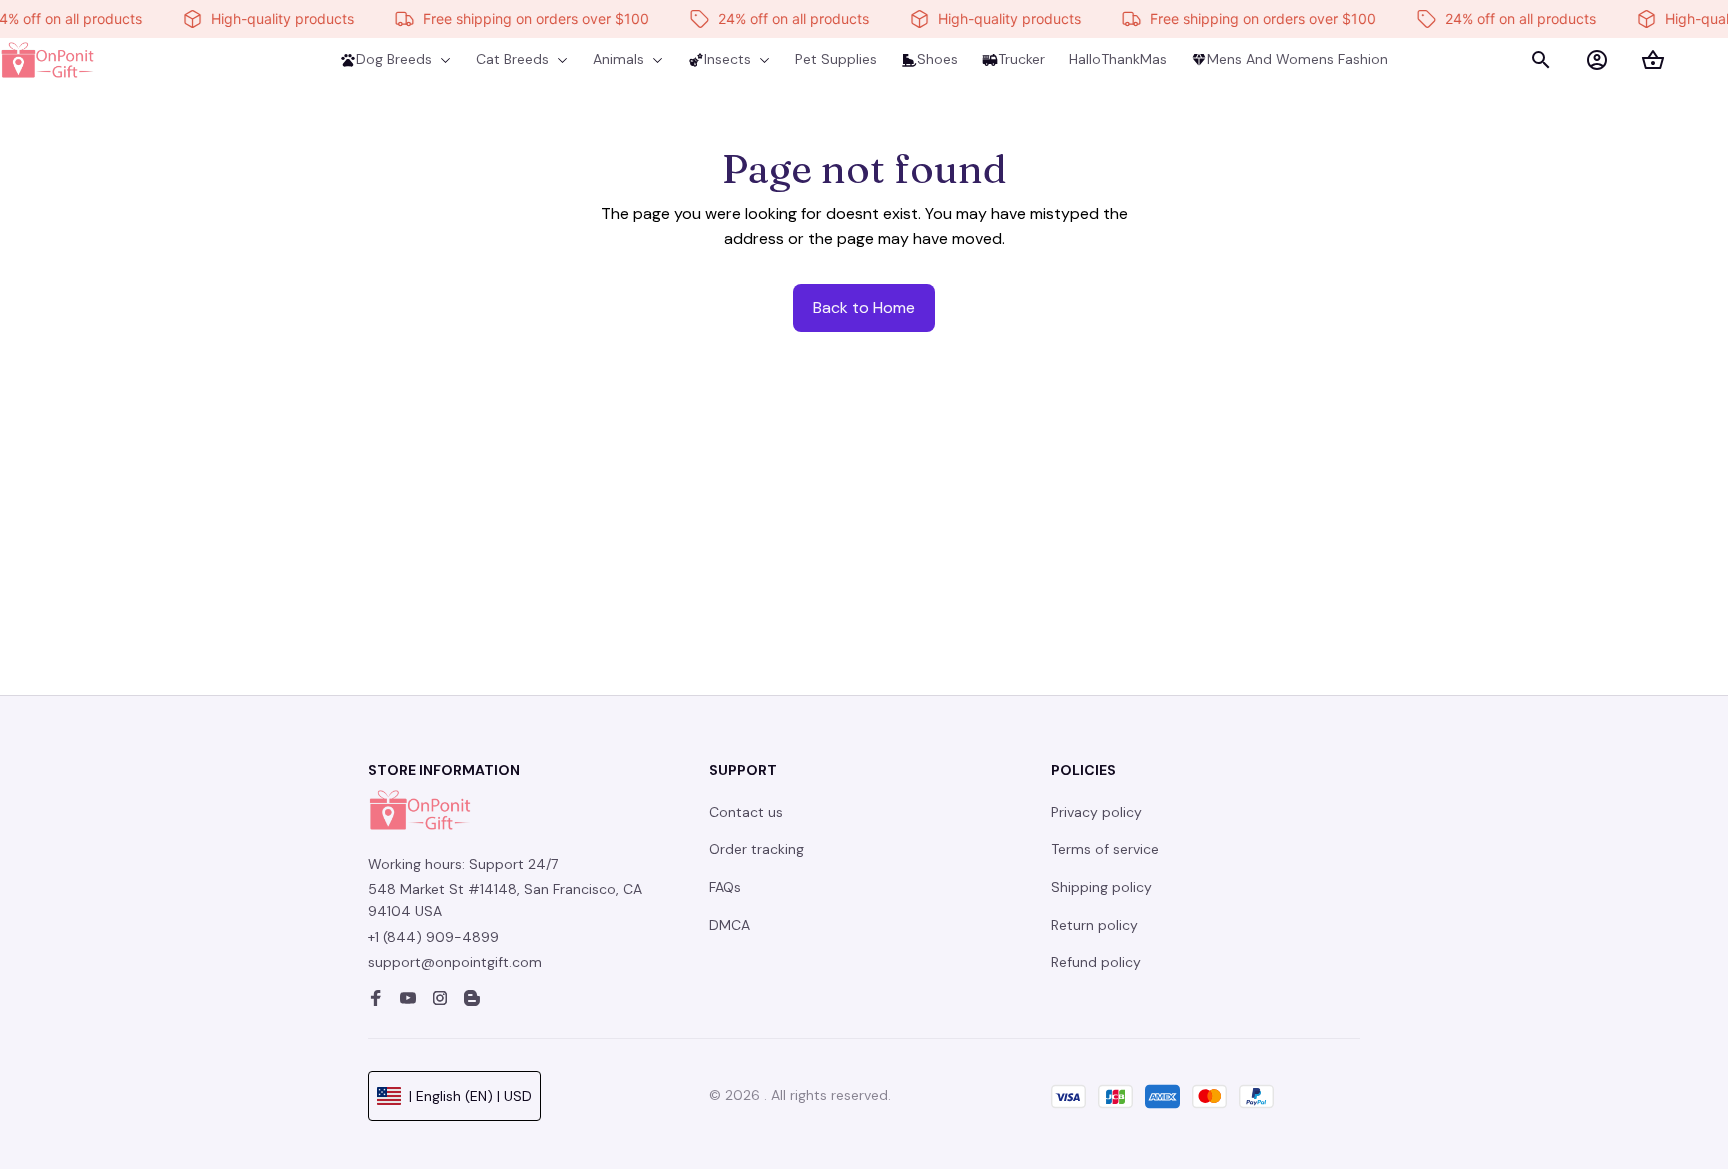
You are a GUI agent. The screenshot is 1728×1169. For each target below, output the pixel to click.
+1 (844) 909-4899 (433, 937)
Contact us (746, 812)
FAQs (725, 887)
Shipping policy (1101, 887)
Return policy (1094, 925)
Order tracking (756, 849)
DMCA (729, 925)
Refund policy (1096, 962)
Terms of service (1105, 849)
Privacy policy (1096, 812)
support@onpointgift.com (455, 962)
